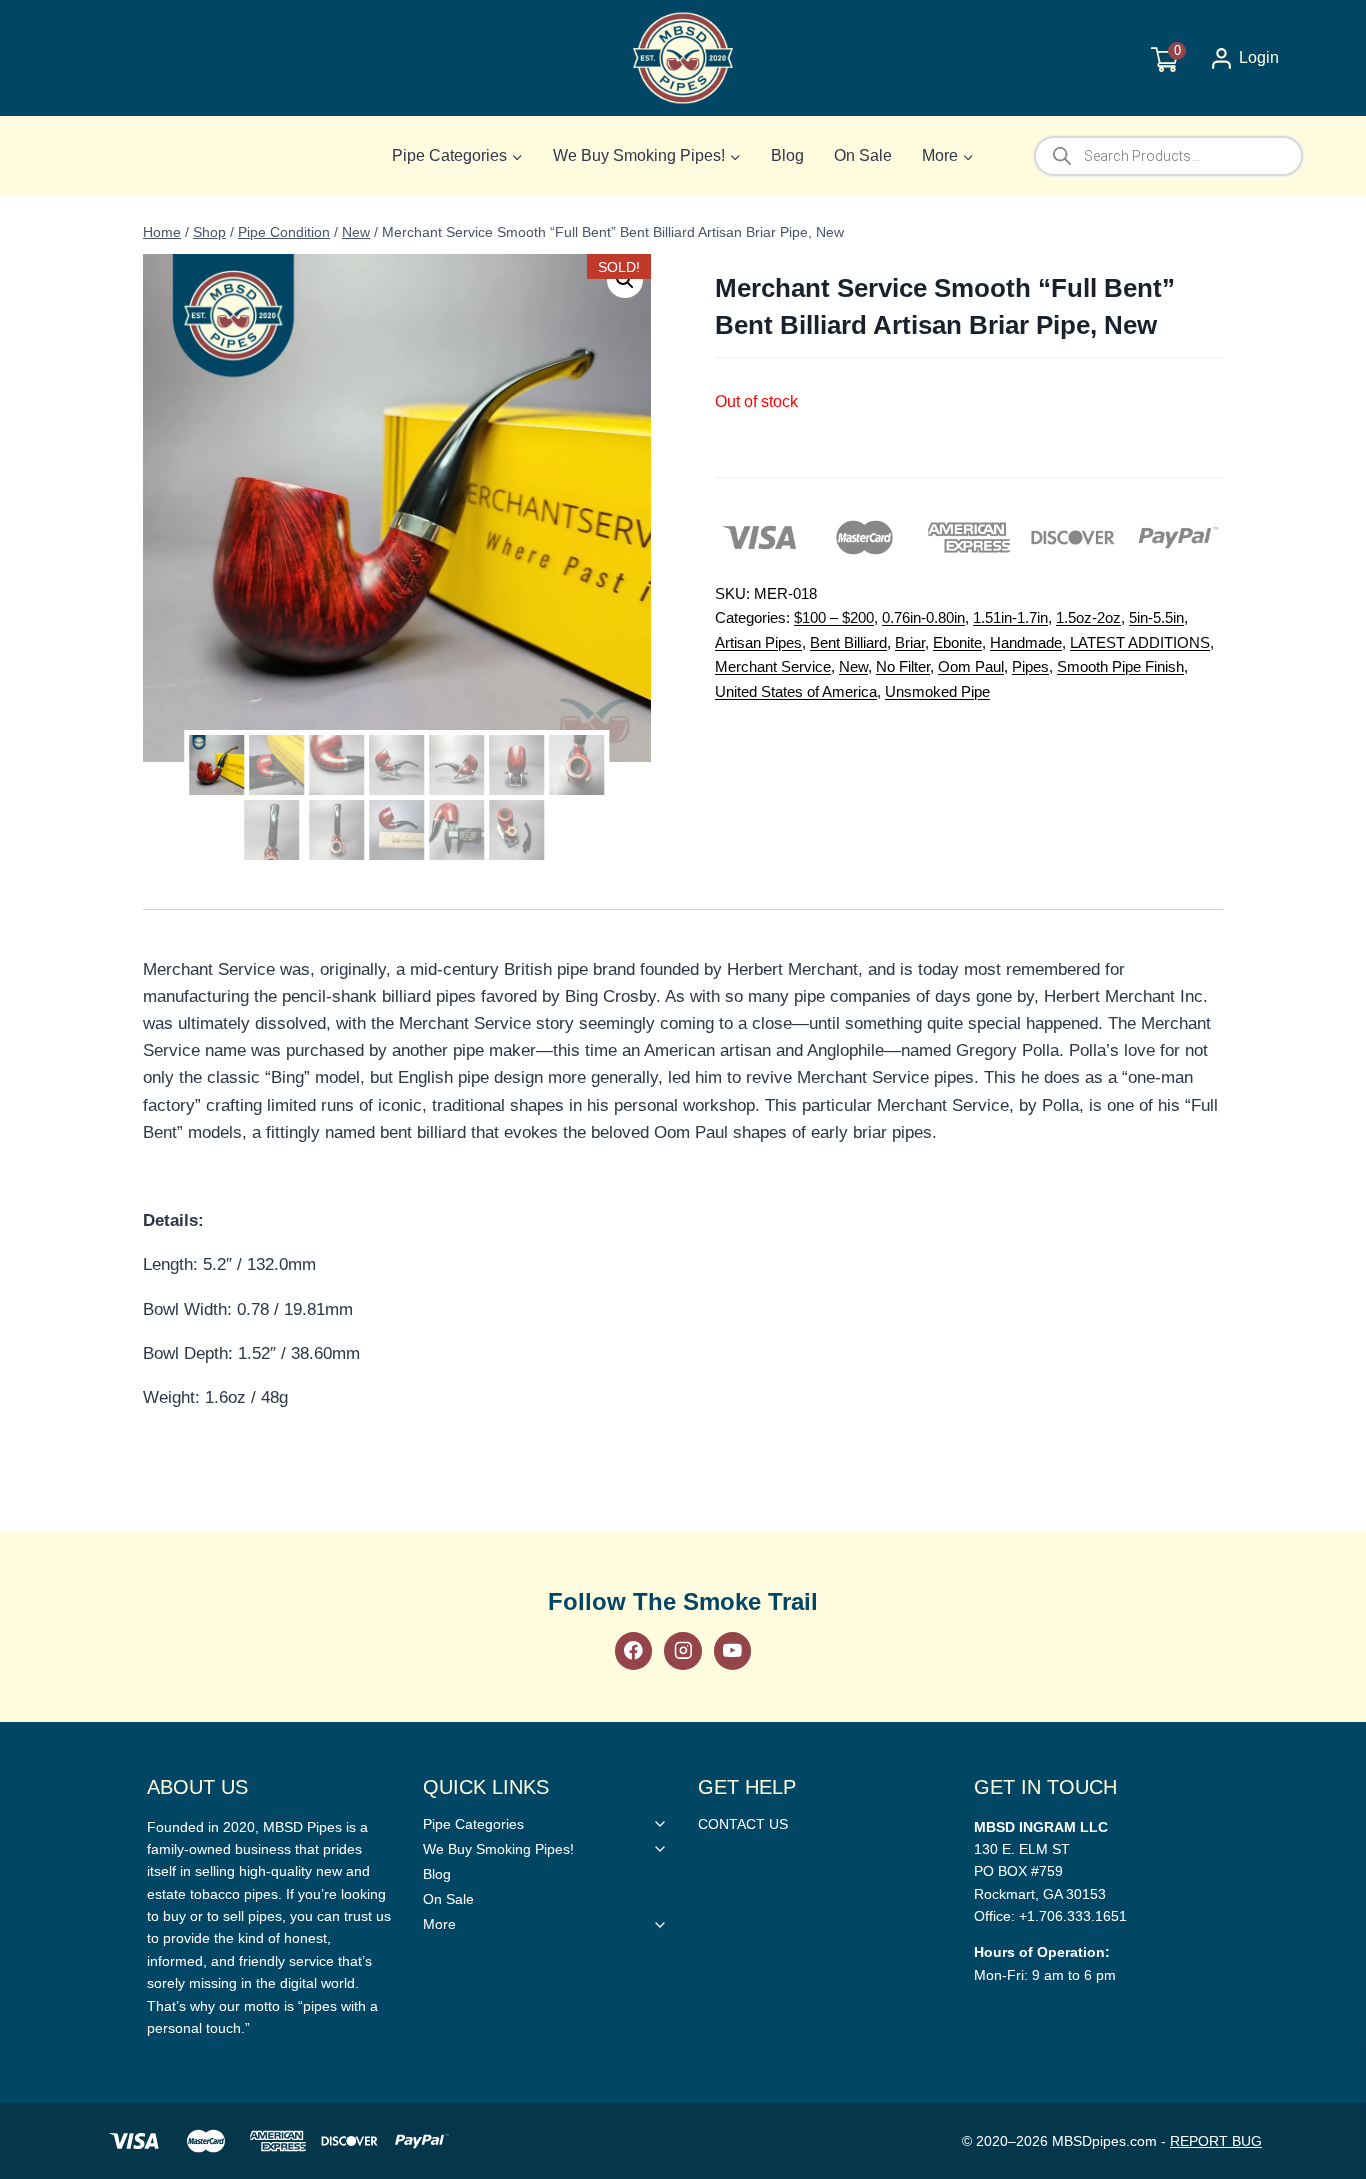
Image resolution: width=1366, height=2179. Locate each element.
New (853, 666)
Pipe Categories (473, 1824)
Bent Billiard (848, 642)
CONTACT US (743, 1824)
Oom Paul (971, 666)
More (439, 1924)
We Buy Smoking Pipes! (498, 1849)
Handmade (1026, 642)
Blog (787, 155)
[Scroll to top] (1318, 1537)
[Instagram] (682, 1650)
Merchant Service (773, 666)
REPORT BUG (1216, 2141)
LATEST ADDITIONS (1140, 642)
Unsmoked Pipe (937, 691)
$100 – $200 (834, 617)
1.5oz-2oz (1088, 617)
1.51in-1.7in (1010, 617)
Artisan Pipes (758, 642)
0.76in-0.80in (923, 617)
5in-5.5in (1156, 617)
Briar (910, 642)
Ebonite (957, 642)
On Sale (863, 155)
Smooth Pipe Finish (1120, 666)
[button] (625, 280)
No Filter (903, 666)
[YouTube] (732, 1650)
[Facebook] (633, 1650)
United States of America (796, 691)
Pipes (1030, 666)
